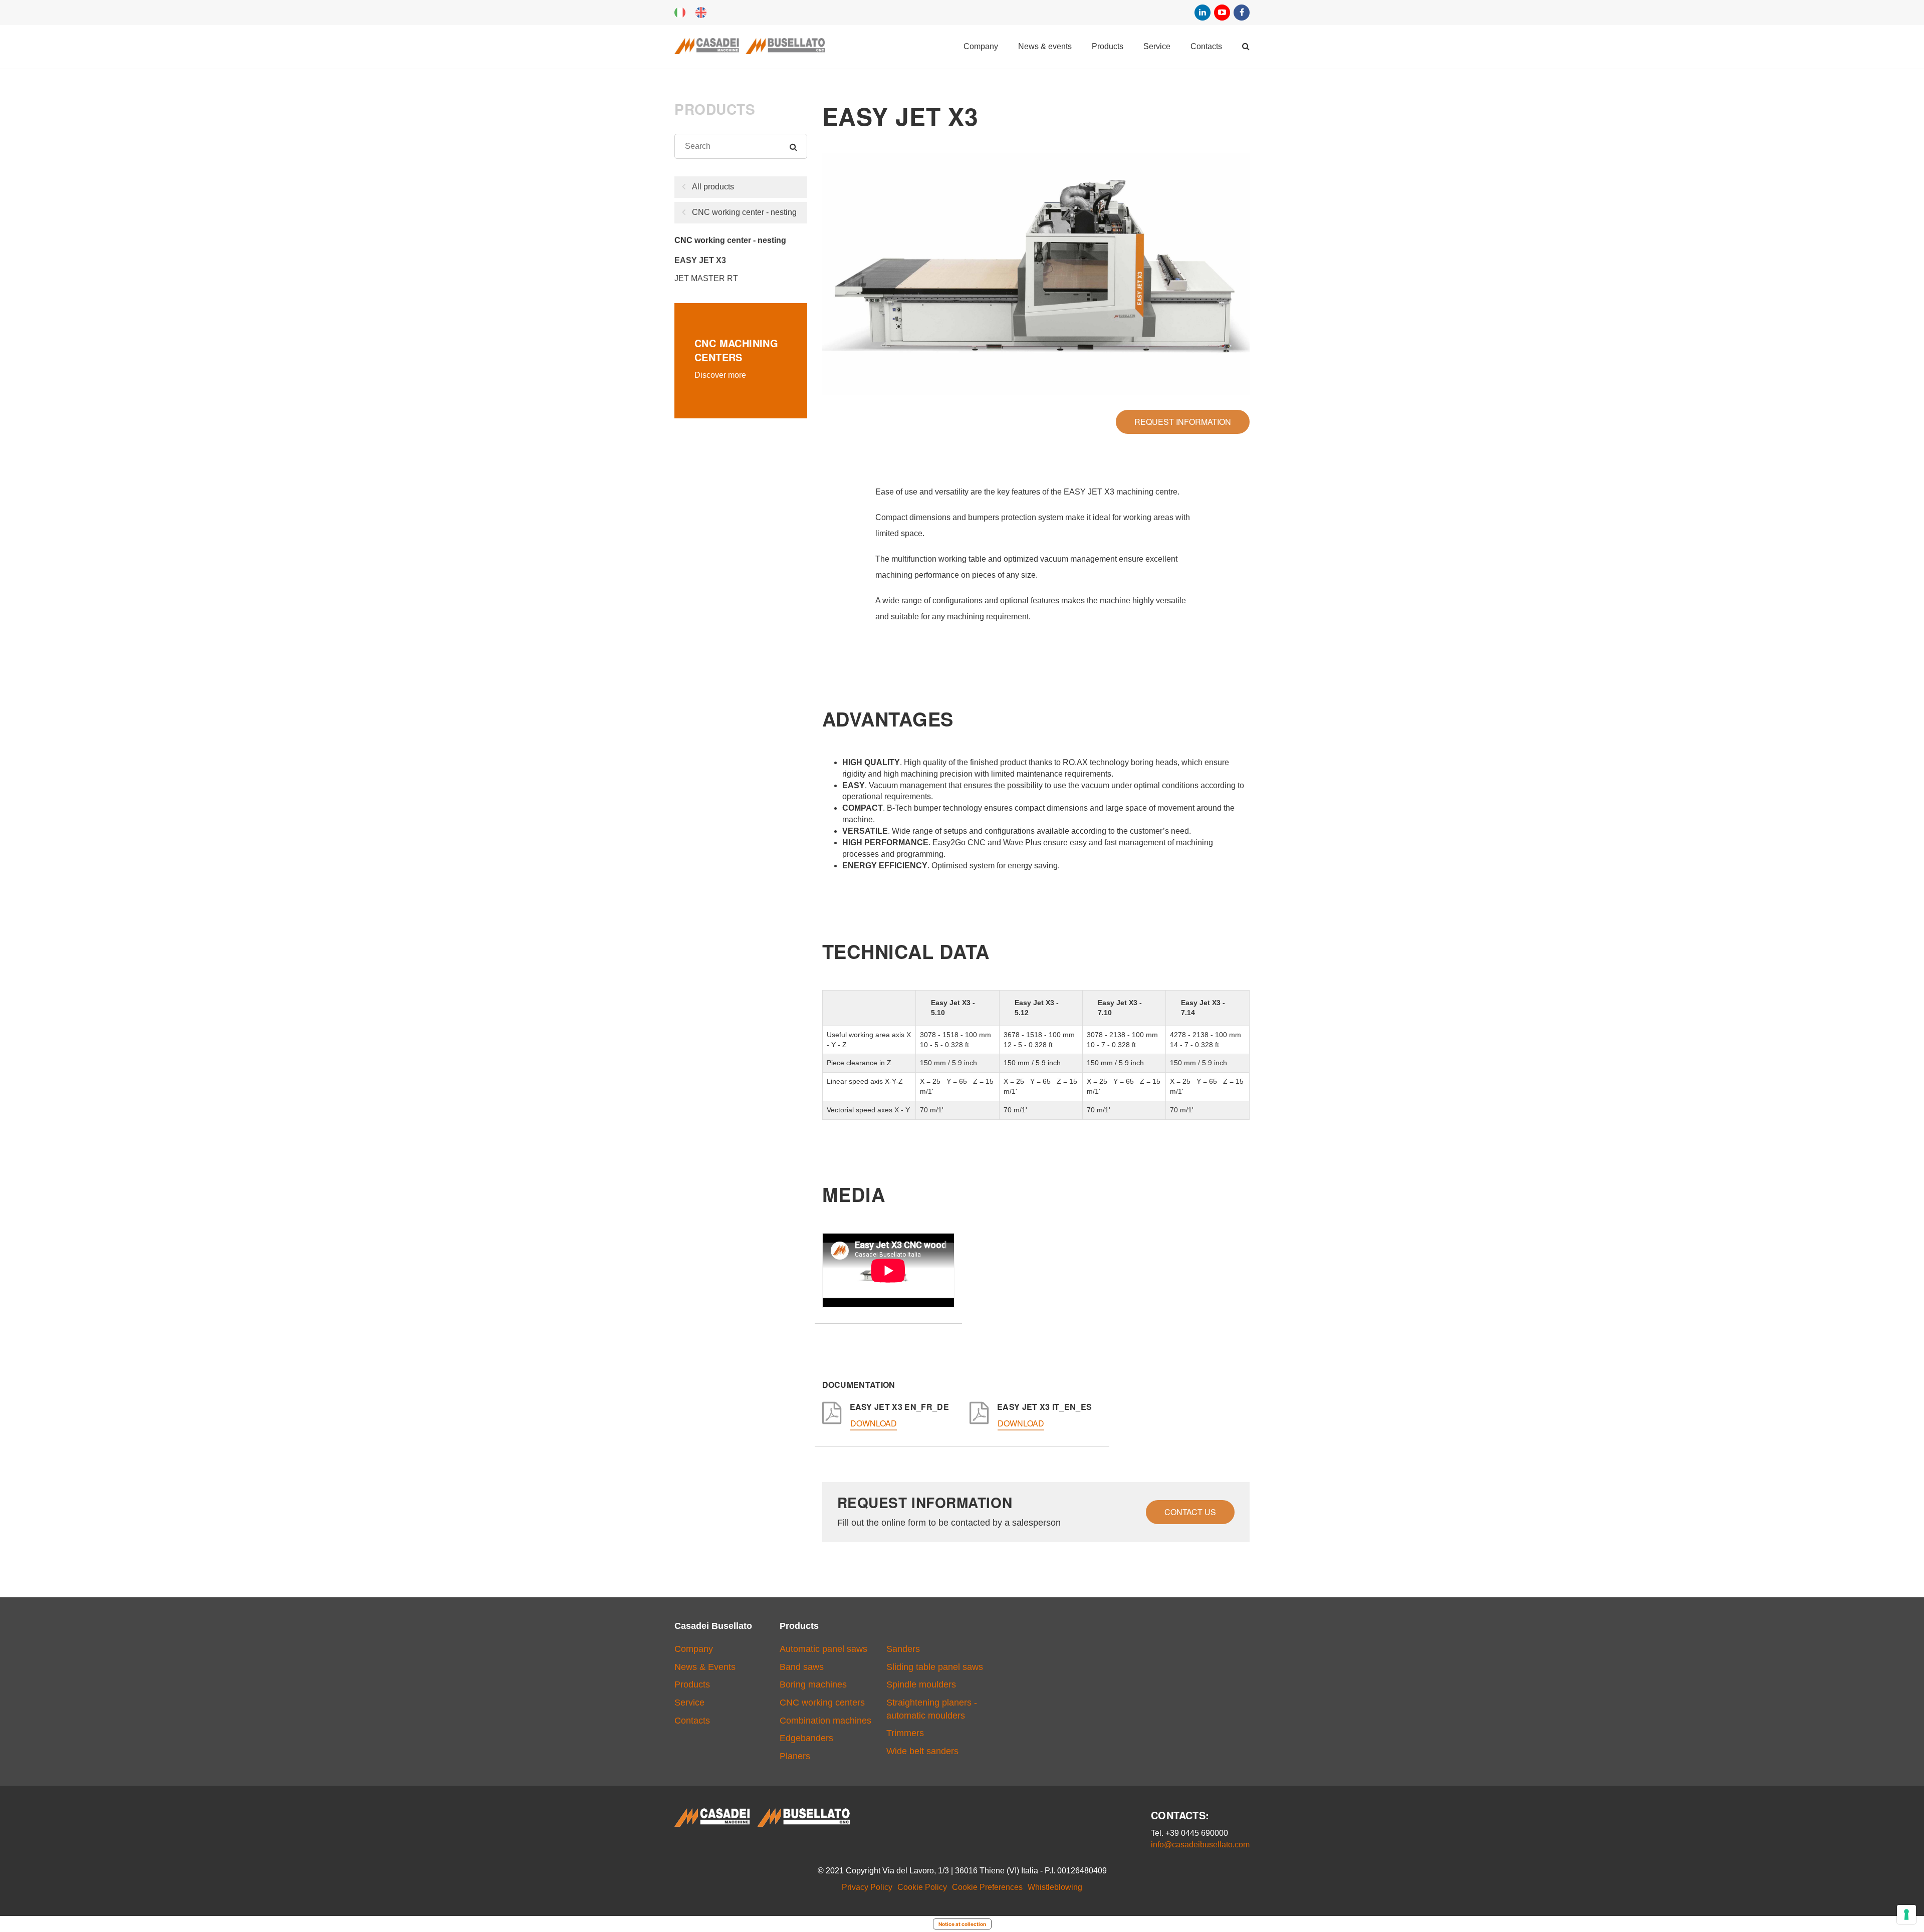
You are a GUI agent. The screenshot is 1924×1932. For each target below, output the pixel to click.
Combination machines (825, 1721)
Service (1157, 46)
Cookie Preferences (987, 1887)
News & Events (1045, 46)
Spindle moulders (921, 1684)
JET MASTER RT (706, 278)
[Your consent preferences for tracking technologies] (1906, 1914)
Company (981, 46)
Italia (680, 13)
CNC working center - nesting (744, 212)
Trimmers (905, 1733)
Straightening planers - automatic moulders (932, 1709)
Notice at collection (962, 1924)
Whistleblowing (1055, 1887)
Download (874, 1424)
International (701, 13)
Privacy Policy (867, 1887)
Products (1108, 46)
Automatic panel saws (823, 1649)
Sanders (903, 1649)
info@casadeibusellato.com (1200, 1845)
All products (713, 187)
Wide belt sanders (922, 1751)
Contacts (1206, 46)
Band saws (802, 1667)
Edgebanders (806, 1738)
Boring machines (813, 1684)
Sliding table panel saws (935, 1667)
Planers (795, 1756)
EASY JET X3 (700, 260)
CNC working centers (822, 1703)
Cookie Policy (922, 1887)
